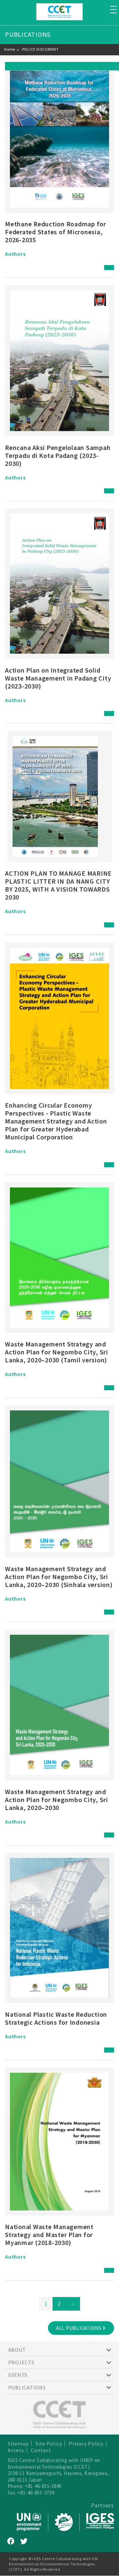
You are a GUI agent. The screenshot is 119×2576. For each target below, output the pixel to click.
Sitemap (18, 2443)
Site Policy (49, 2443)
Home (10, 49)
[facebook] (11, 2541)
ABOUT (17, 2350)
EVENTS (18, 2375)
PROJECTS (21, 2362)
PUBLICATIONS (27, 2387)
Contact (41, 2450)
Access (16, 2450)
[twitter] (24, 2541)
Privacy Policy (86, 2443)
